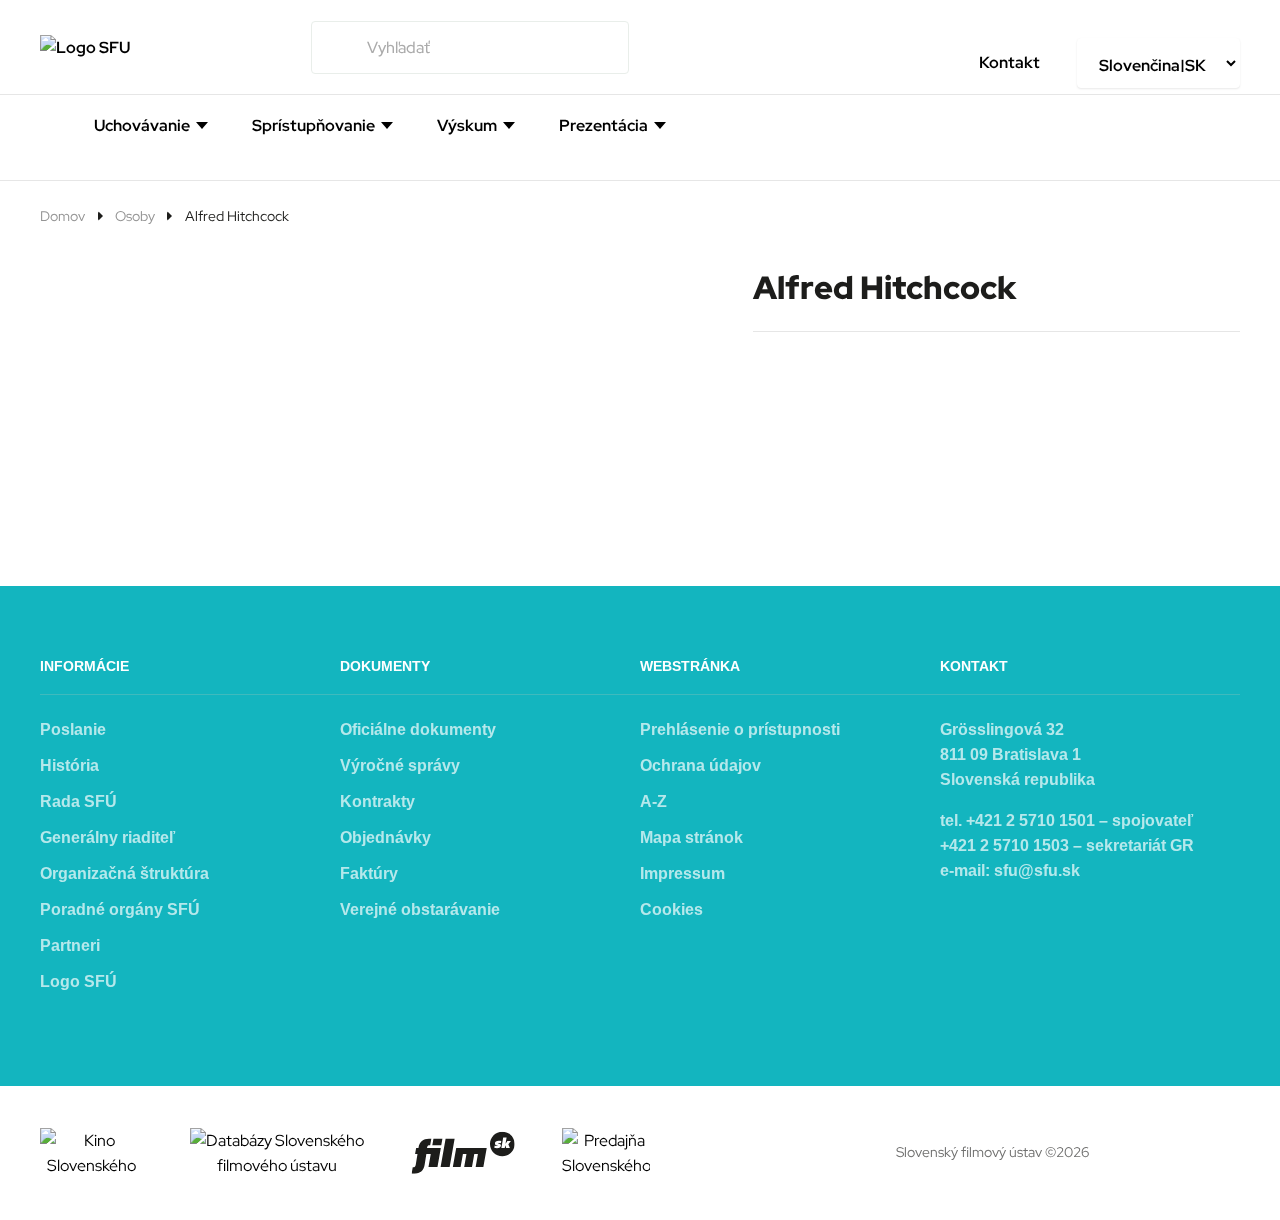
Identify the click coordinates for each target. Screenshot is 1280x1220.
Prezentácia (603, 126)
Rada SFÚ (78, 801)
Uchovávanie (142, 126)
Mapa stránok (691, 837)
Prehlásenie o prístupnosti (740, 729)
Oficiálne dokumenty (418, 729)
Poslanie (73, 729)
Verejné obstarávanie (420, 909)
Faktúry (369, 873)
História (69, 765)
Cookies (671, 909)
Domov (62, 216)
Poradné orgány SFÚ (120, 909)
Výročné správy (400, 765)
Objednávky (385, 837)
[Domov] (48, 124)
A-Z (653, 801)
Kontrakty (377, 801)
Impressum (682, 873)
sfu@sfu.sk (1037, 870)
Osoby (135, 216)
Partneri (70, 945)
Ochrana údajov (700, 765)
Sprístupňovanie (313, 126)
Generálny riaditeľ (107, 837)
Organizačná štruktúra (124, 873)
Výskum (467, 126)
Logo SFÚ (78, 981)
